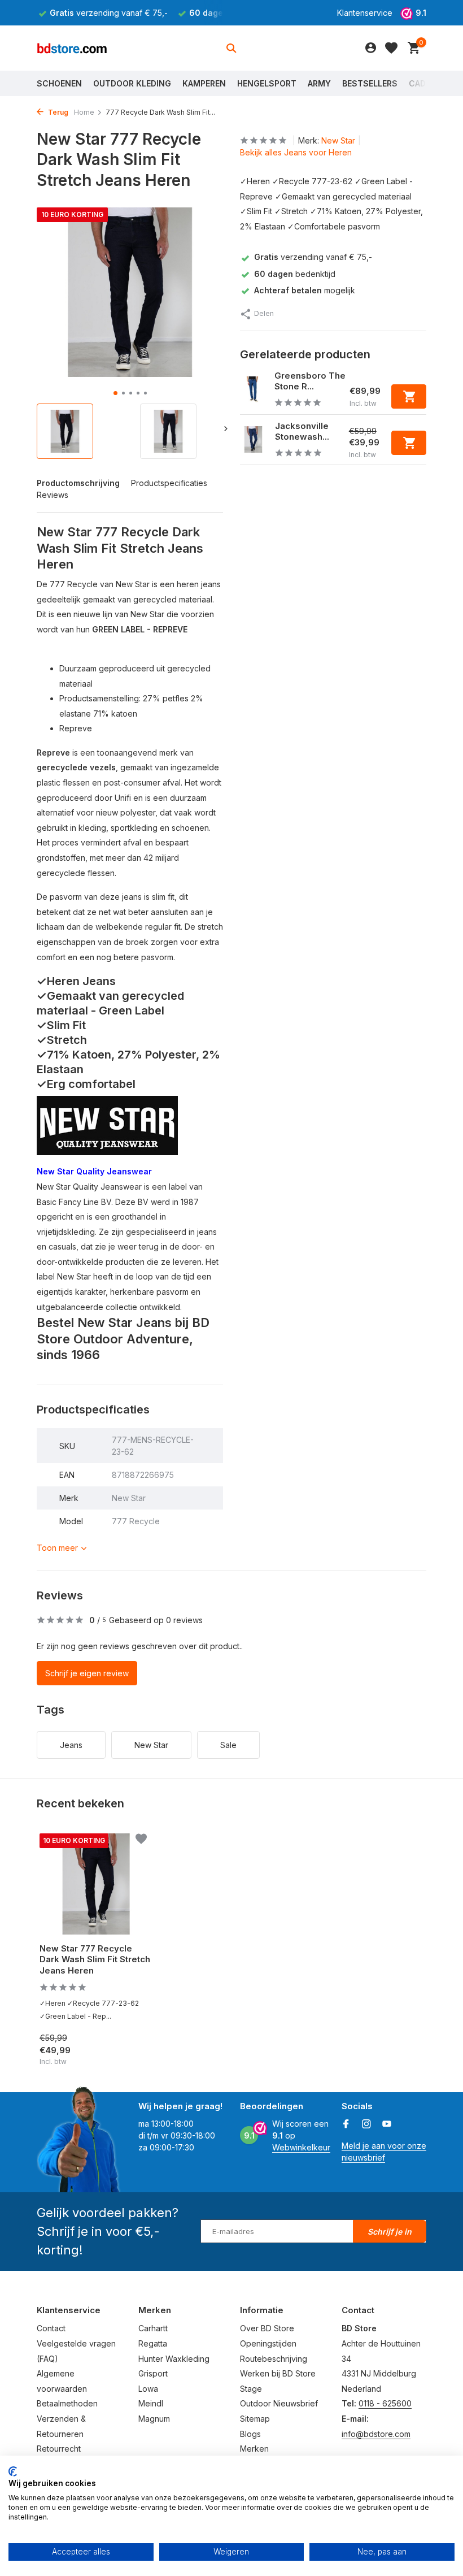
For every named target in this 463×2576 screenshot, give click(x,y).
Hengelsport (267, 83)
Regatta (153, 2343)
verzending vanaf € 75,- (313, 257)
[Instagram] (366, 2124)
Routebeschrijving (274, 2359)
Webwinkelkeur (301, 2147)
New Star (338, 140)
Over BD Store (267, 2328)
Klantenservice (365, 13)
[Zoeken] (231, 48)
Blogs (250, 2434)
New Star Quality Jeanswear (94, 1171)
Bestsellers (370, 83)
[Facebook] (346, 2124)
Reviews (53, 495)
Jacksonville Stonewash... (302, 431)
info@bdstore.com (376, 2434)
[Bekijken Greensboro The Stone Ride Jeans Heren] (253, 389)
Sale (228, 1745)
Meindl (151, 2403)
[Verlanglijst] (391, 48)
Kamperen (204, 83)
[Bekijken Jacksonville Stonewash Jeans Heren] (253, 439)
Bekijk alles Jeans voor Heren (296, 152)
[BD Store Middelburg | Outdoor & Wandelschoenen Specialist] (72, 48)
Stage (251, 2389)
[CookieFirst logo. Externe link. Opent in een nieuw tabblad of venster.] (13, 2471)
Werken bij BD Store (278, 2373)
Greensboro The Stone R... (310, 381)
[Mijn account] (371, 48)
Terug (57, 112)
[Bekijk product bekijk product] (409, 396)
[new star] (107, 1125)
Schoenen (59, 83)
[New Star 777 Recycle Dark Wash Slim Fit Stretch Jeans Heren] (96, 1884)
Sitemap (255, 2419)
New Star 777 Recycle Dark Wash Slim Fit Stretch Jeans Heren (95, 1959)
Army (319, 83)
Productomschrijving (78, 483)
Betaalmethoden (67, 2403)
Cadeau (425, 83)
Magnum (154, 2419)
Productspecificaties (169, 483)
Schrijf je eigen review (87, 1673)
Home (84, 112)
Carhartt (153, 2328)
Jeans (71, 1745)
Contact (51, 2328)
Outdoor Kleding (132, 83)
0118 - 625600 (385, 2403)
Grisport (153, 2373)
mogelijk (305, 290)
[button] (115, 393)
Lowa (148, 2389)
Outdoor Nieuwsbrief (279, 2403)
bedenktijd (295, 274)
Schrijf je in (390, 2232)
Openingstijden (268, 2343)
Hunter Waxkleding (174, 2359)
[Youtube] (387, 2124)
